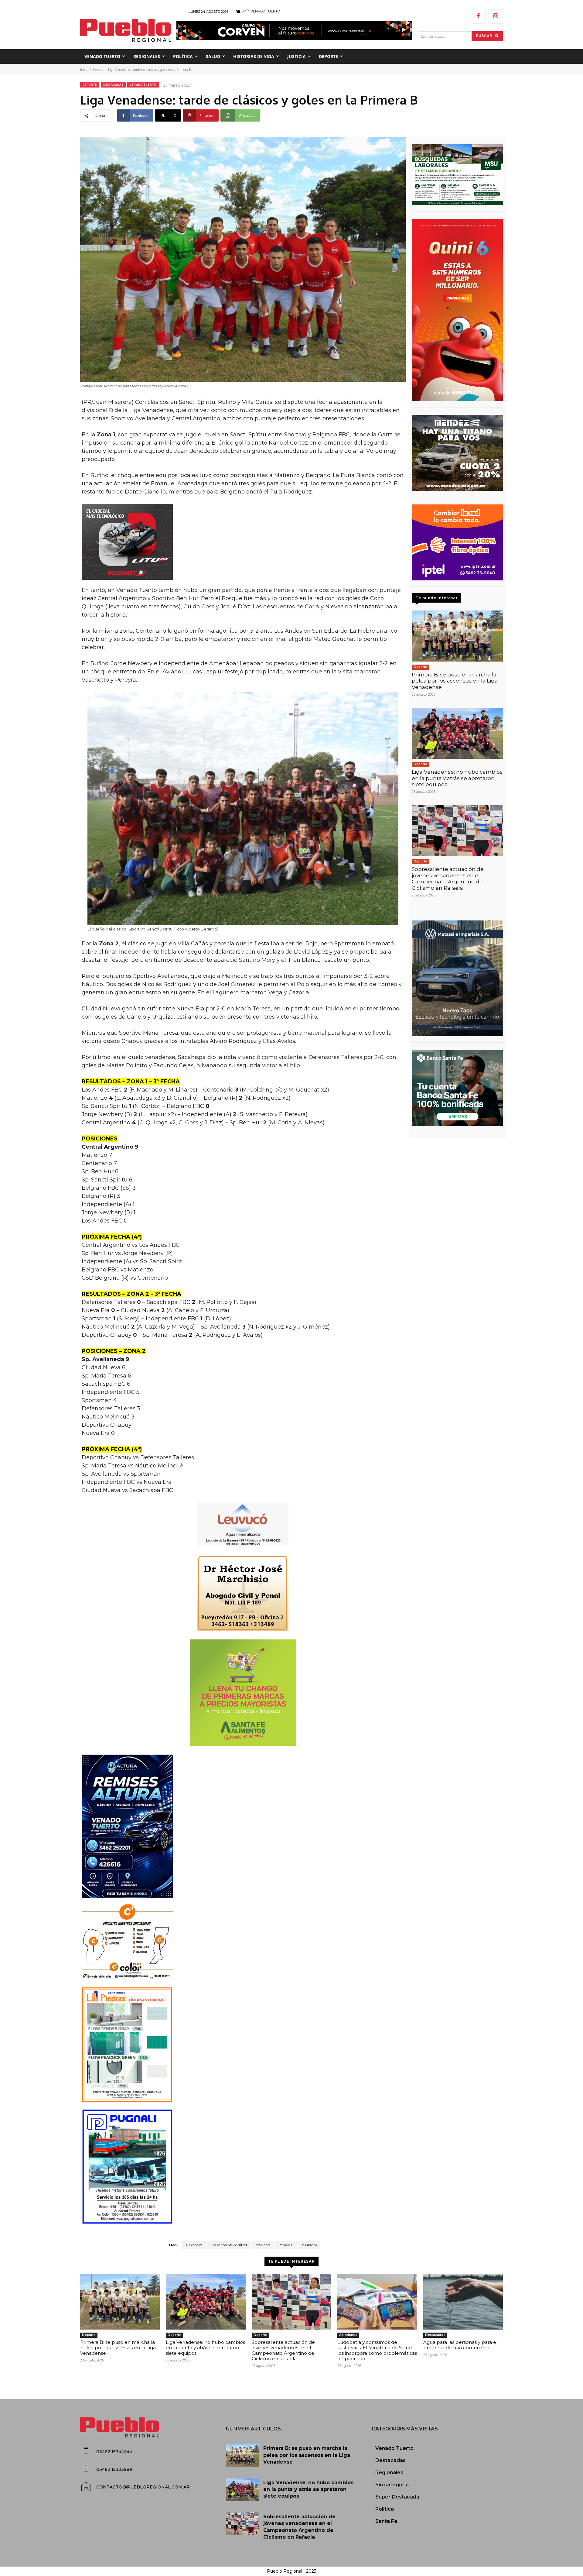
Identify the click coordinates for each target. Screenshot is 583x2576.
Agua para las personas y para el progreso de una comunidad (460, 2345)
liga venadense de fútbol (229, 2245)
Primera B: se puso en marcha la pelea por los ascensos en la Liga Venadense (455, 681)
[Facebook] (478, 16)
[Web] (457, 542)
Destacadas (113, 85)
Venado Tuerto (143, 85)
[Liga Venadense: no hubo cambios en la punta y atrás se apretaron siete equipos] (457, 733)
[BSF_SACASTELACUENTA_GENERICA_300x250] (457, 1088)
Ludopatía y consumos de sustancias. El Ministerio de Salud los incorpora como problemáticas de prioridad (377, 2350)
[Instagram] (496, 16)
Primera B (286, 2245)
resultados (309, 2245)
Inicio (84, 70)
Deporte (98, 70)
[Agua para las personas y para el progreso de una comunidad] (463, 2302)
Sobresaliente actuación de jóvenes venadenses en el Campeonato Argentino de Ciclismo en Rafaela (448, 878)
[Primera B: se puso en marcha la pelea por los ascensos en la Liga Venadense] (457, 636)
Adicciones (348, 2335)
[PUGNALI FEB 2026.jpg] (243, 2167)
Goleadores (194, 2245)
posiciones (263, 2245)
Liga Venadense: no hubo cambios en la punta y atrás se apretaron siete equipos (457, 778)
